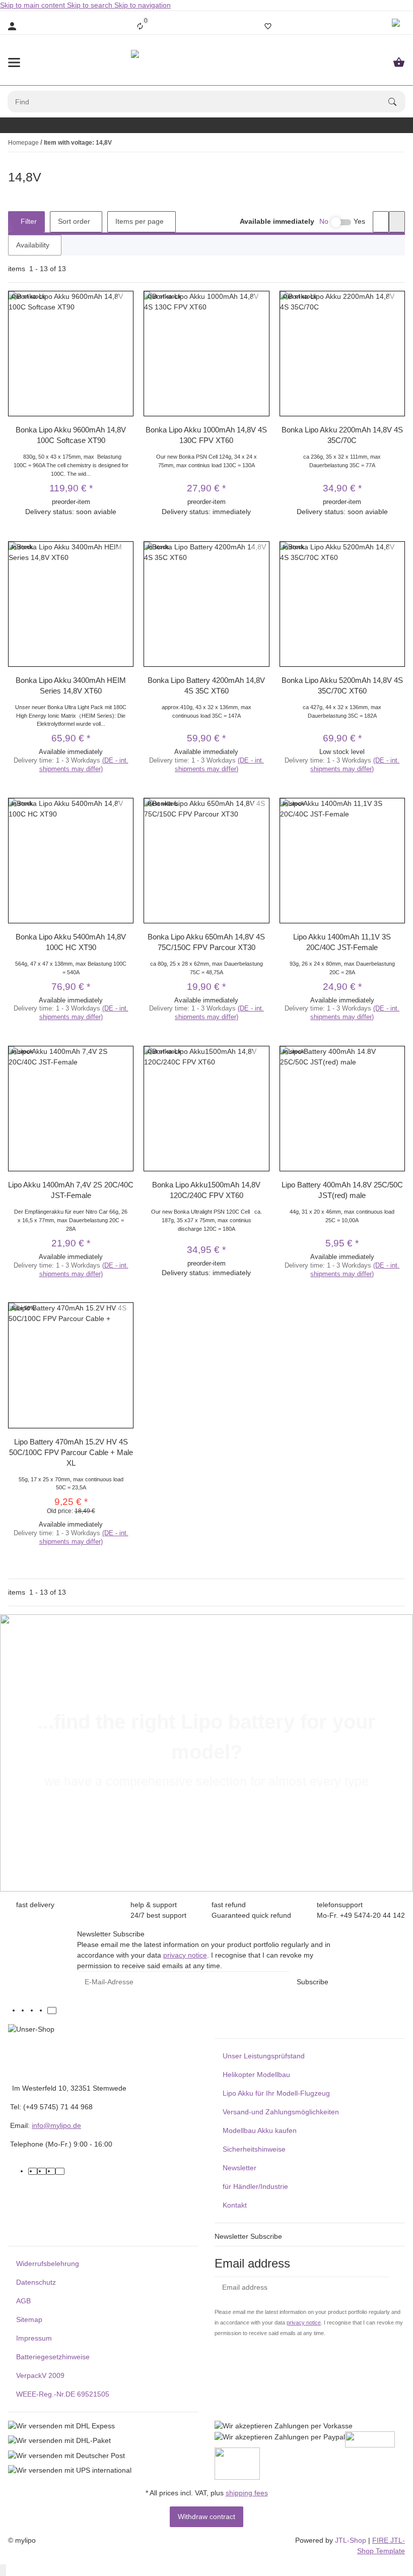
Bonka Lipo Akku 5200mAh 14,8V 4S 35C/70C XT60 (342, 685)
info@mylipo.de (56, 2125)
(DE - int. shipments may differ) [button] (84, 765)
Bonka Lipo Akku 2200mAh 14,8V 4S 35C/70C (342, 435)
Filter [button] (28, 221)
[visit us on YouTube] (34, 2010)
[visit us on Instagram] (43, 2010)
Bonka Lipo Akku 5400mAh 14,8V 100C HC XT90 (71, 942)
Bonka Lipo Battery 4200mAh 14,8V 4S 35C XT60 (206, 685)
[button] (397, 26)
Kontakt (235, 2205)
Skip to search (91, 5)
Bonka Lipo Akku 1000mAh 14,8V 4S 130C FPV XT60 (206, 435)
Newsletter (239, 2168)
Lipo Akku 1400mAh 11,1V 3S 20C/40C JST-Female (342, 942)
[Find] (397, 102)
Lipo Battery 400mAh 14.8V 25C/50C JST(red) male (342, 1190)
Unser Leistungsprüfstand (264, 2056)
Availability (33, 245)
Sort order (74, 221)
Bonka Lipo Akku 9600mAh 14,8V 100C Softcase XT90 (71, 435)
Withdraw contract (206, 2517)
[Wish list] (268, 26)
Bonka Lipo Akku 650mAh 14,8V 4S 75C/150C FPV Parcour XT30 (206, 942)
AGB (23, 2301)
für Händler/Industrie (255, 2186)
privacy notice (185, 1955)
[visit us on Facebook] (25, 2010)
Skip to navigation (143, 5)
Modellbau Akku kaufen (260, 2130)
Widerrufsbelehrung (48, 2264)
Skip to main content (33, 5)
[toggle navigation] (14, 62)
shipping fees (247, 2493)
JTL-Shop (352, 2540)
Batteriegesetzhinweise (53, 2357)
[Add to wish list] (124, 311)
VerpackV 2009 (40, 2375)
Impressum (34, 2338)
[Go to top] (3, 2570)
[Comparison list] (140, 26)
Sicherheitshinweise (254, 2149)
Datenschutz (36, 2282)
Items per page (140, 221)
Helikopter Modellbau (256, 2075)
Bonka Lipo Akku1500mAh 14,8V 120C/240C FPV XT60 (206, 1190)
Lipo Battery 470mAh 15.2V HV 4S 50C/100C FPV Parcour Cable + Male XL (71, 1452)
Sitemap (29, 2319)
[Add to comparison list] (124, 299)
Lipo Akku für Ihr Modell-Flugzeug (276, 2093)
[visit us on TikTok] (52, 2010)
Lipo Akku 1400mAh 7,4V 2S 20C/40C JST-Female (71, 1190)
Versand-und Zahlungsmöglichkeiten (281, 2112)
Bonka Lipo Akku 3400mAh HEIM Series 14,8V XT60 (71, 685)
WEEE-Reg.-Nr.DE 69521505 (63, 2394)
